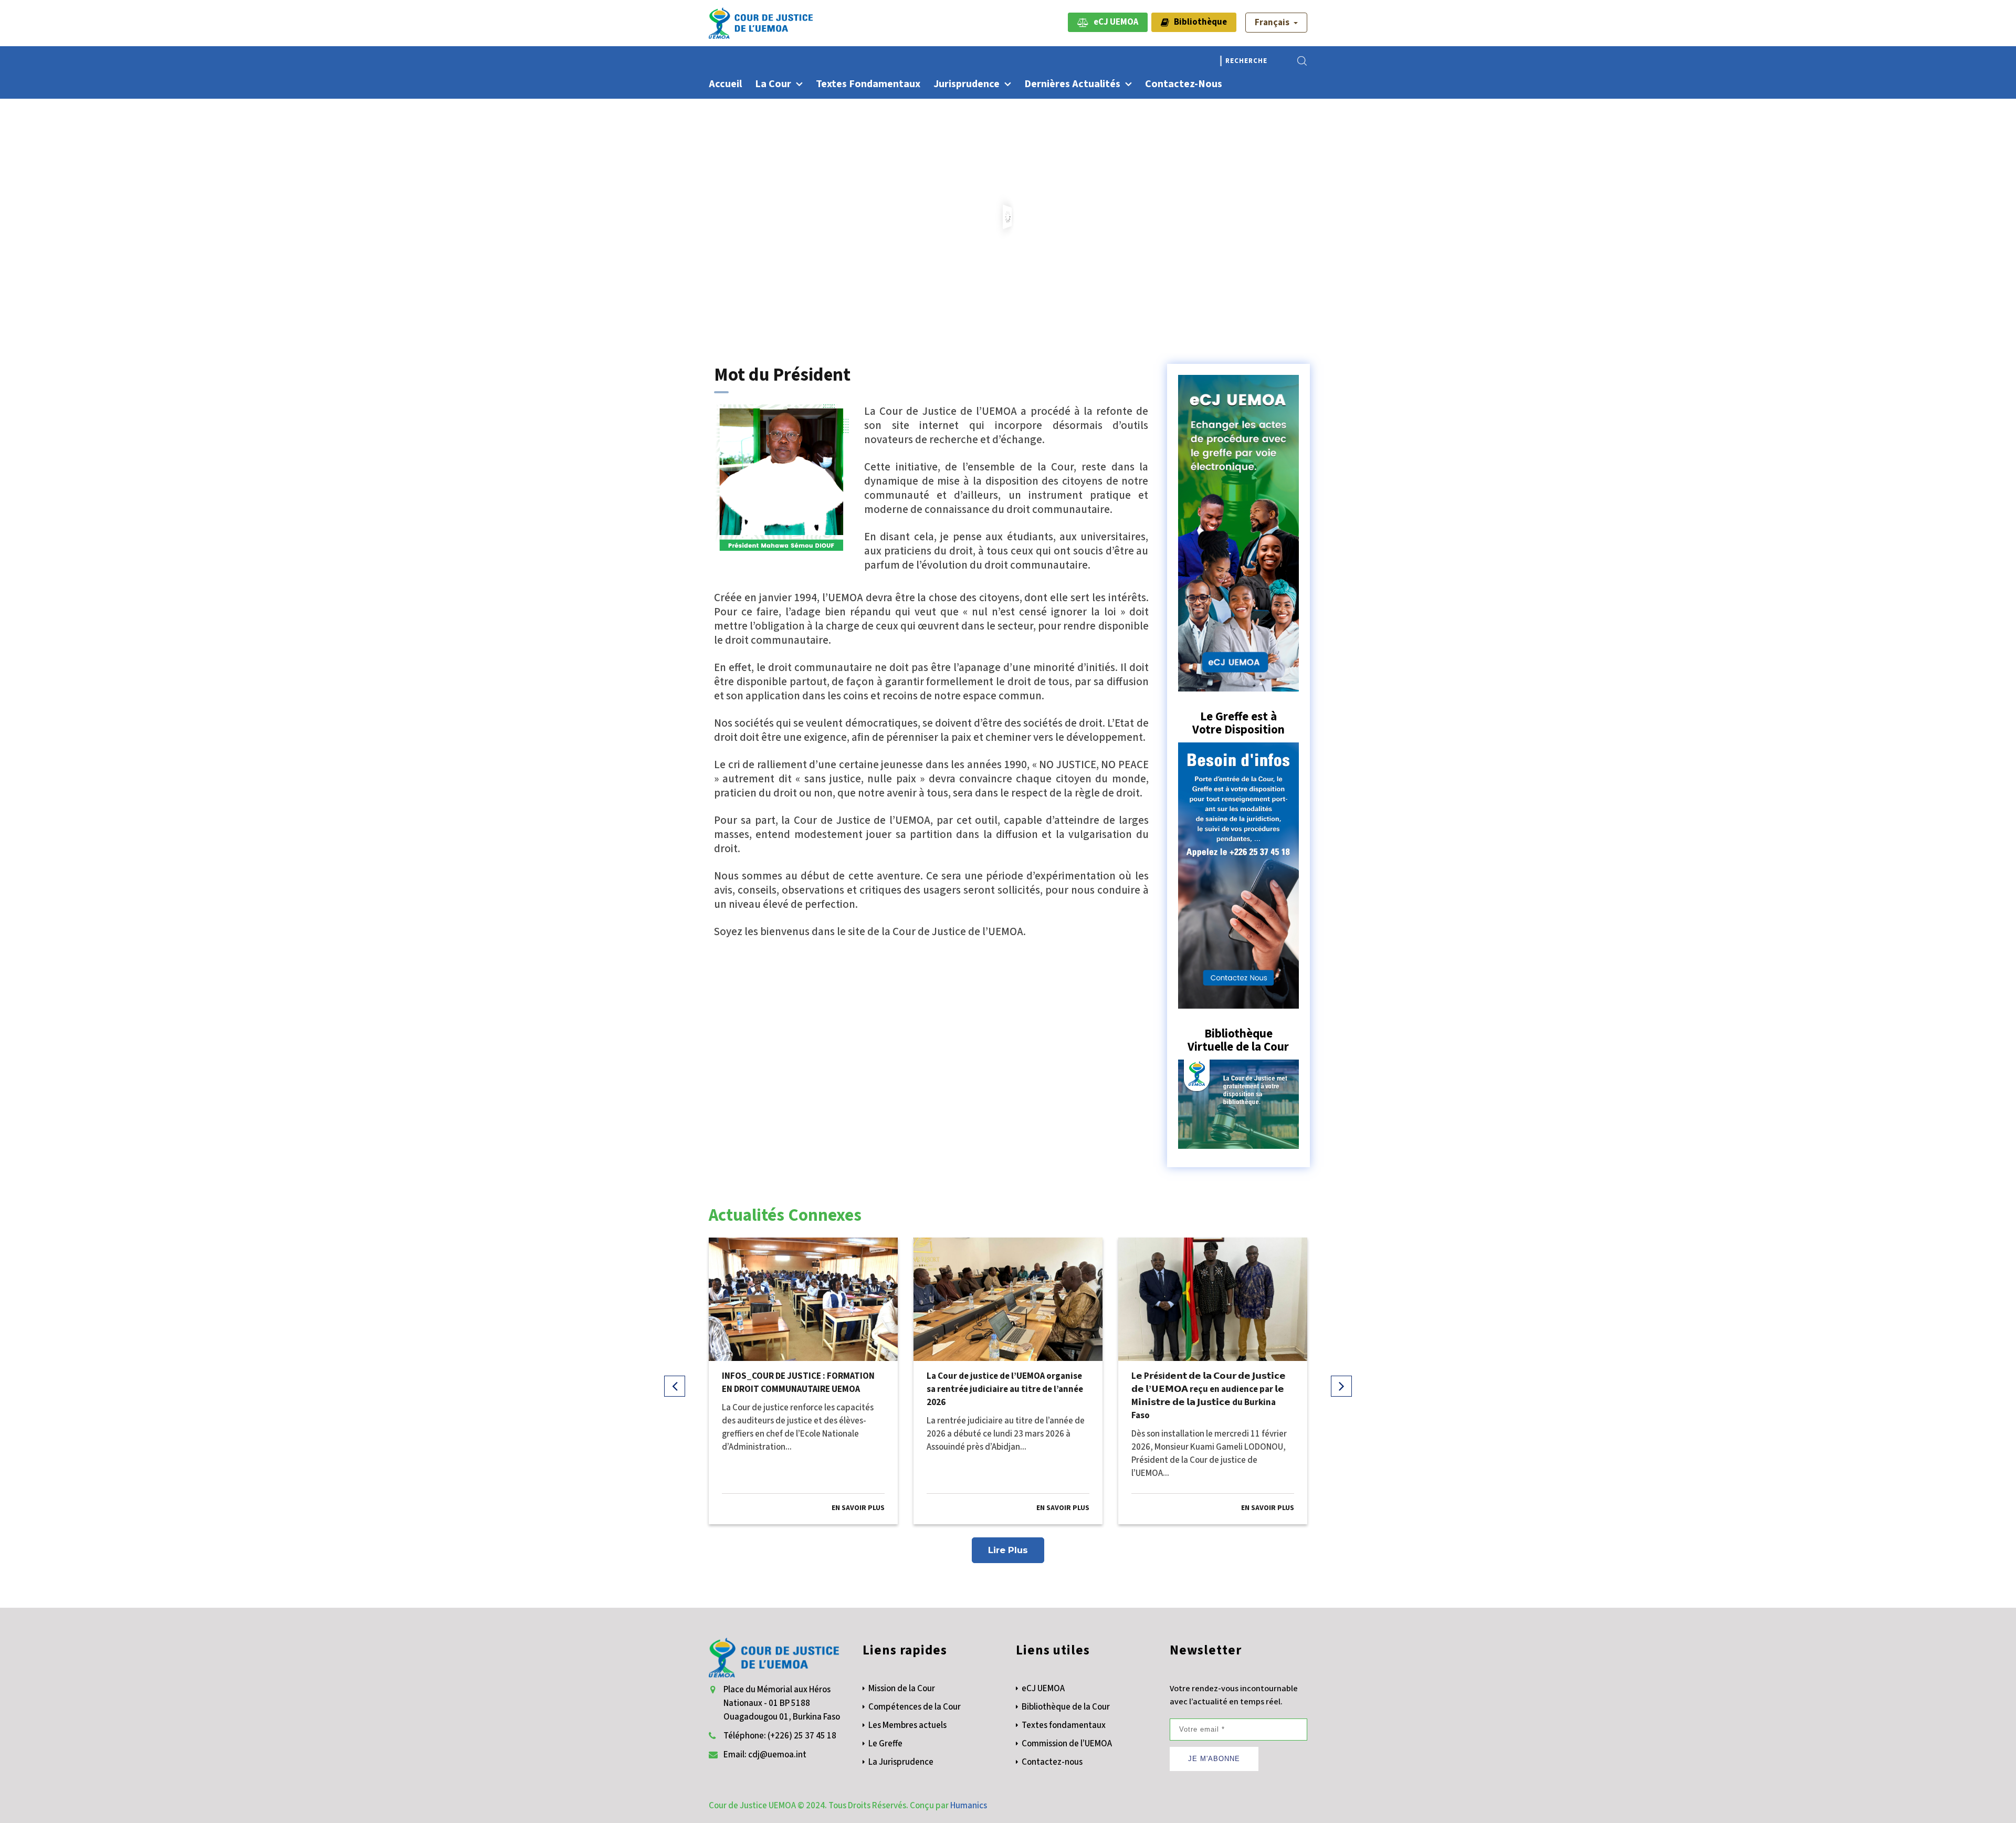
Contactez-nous (1184, 84)
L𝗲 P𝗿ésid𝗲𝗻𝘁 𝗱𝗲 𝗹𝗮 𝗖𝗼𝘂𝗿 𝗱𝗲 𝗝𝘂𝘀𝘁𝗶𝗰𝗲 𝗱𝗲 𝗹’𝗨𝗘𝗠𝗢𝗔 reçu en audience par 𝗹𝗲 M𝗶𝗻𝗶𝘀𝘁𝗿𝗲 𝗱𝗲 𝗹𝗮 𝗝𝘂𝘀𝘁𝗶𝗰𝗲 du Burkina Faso (1209, 1396)
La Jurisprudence (901, 1762)
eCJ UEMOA (1114, 22)
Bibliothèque (1198, 22)
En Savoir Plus (858, 1508)
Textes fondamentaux (868, 84)
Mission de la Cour (902, 1689)
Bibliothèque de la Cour (1066, 1707)
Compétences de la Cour (915, 1707)
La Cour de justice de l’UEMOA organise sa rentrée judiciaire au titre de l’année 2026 (1005, 1389)
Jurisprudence (967, 84)
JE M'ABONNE (1214, 1759)
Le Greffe (885, 1744)
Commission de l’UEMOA (1067, 1744)
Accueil (725, 84)
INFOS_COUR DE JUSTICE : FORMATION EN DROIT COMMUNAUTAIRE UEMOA (798, 1383)
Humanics (969, 1806)
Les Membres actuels (907, 1725)
